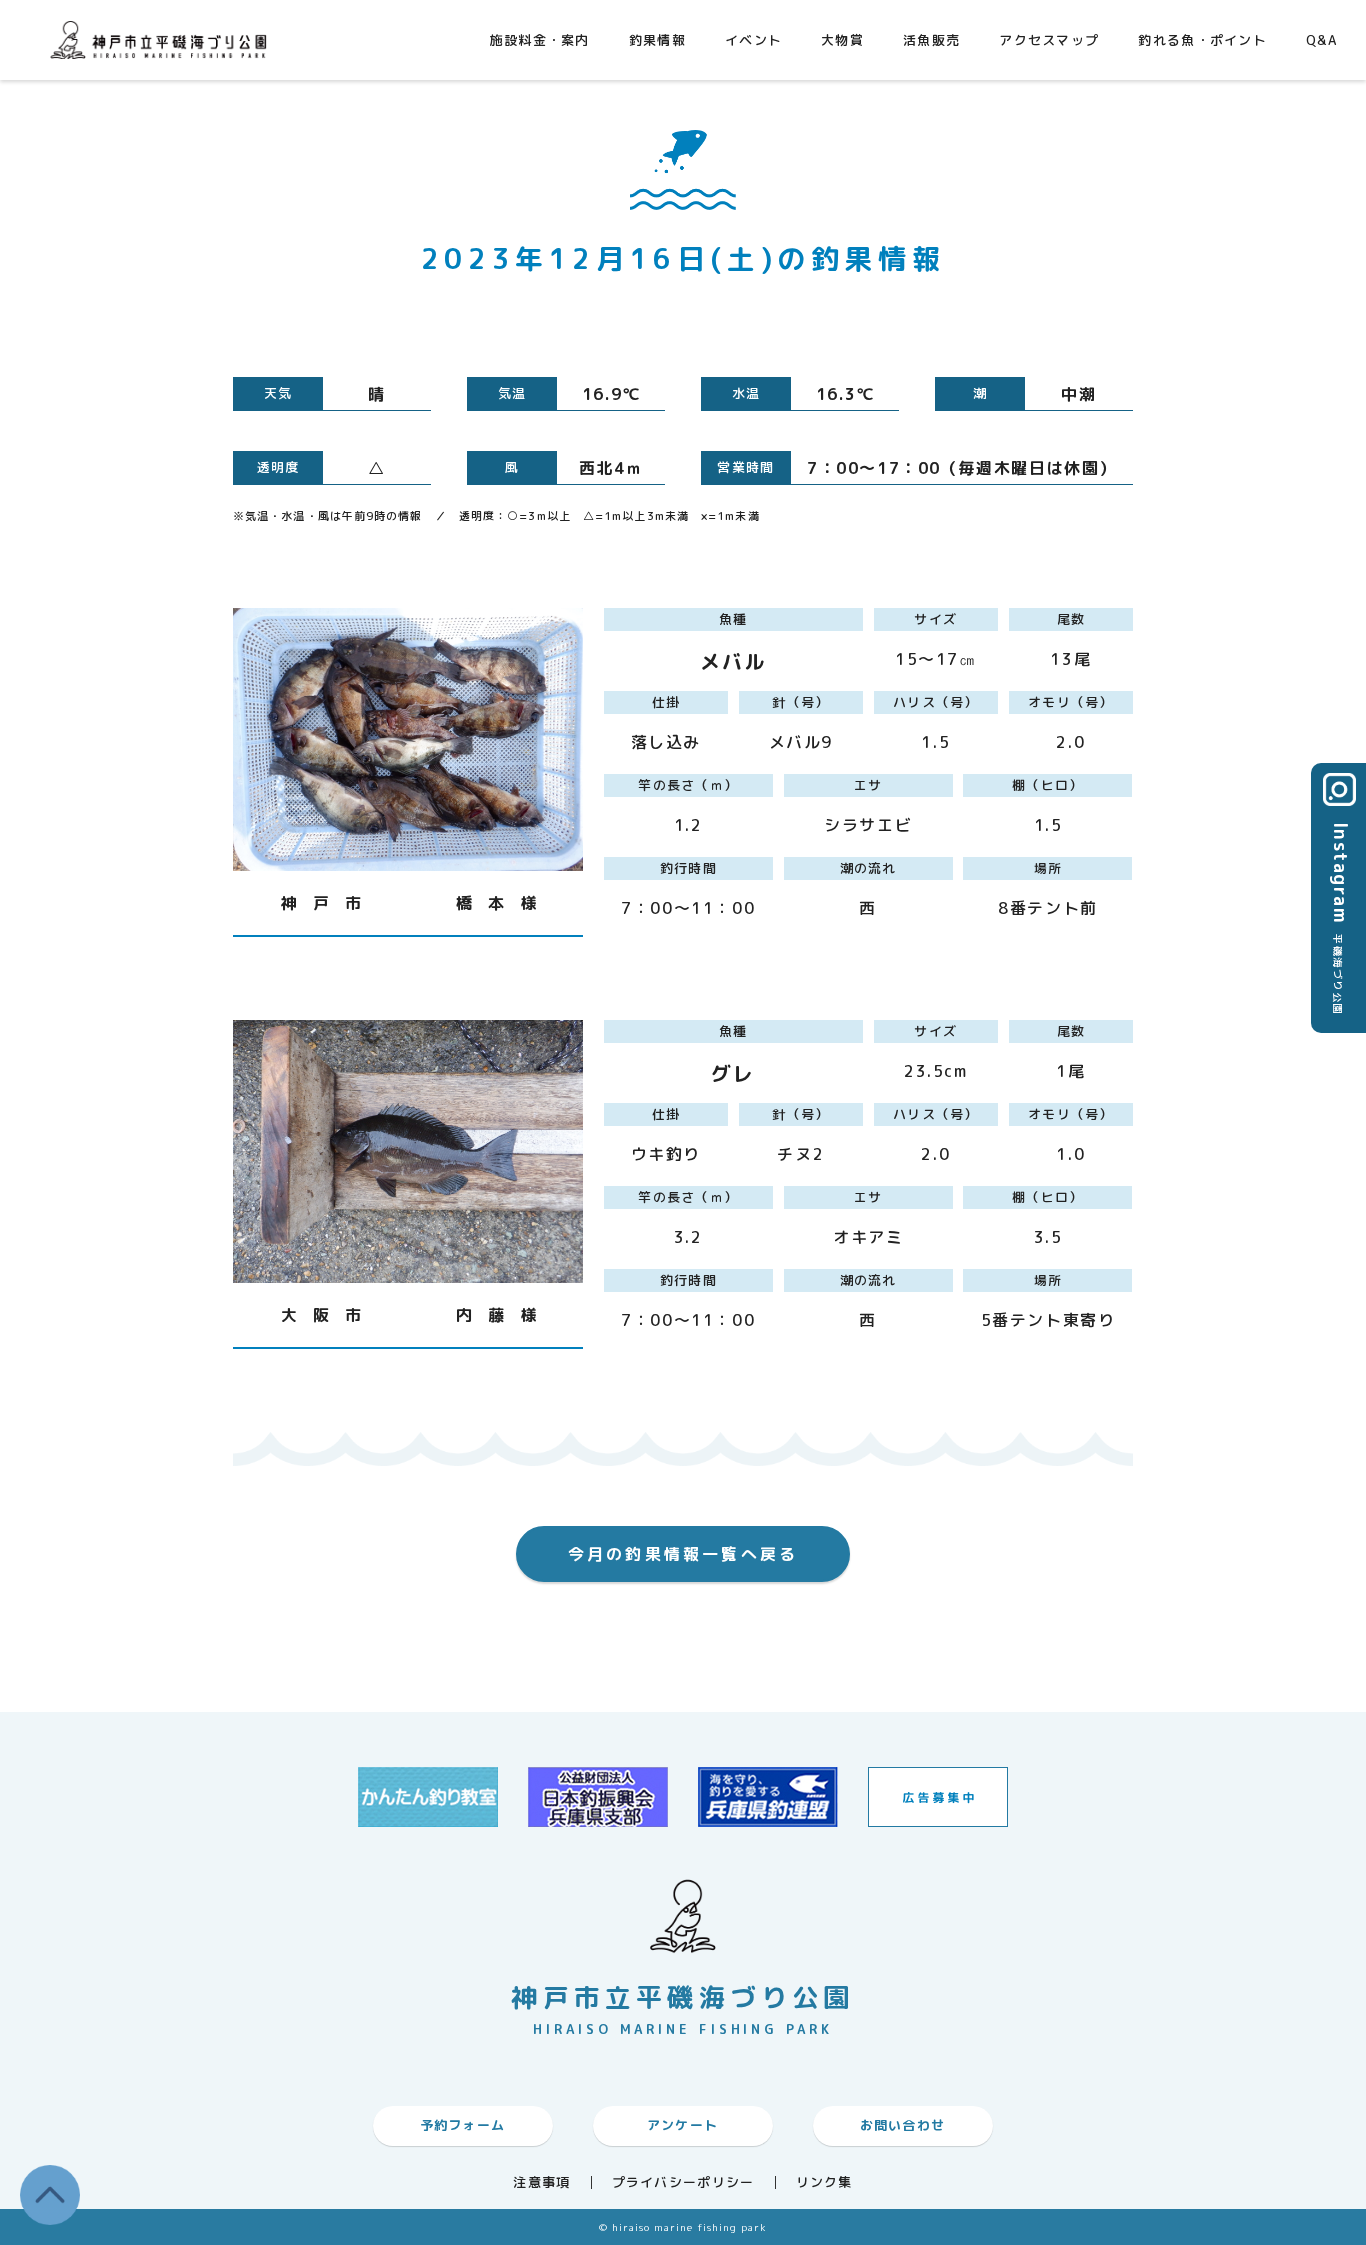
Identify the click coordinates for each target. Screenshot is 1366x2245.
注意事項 (541, 2182)
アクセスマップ (1049, 40)
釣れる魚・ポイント (1202, 40)
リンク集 (824, 2182)
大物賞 (842, 40)
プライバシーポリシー (683, 2182)
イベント (753, 40)
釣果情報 (657, 40)
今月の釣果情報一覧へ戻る (683, 1554)
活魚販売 (931, 40)
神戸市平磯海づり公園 (163, 39)
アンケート (683, 2125)
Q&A (1321, 40)
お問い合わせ (903, 2125)
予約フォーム (463, 2125)
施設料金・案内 (540, 40)
